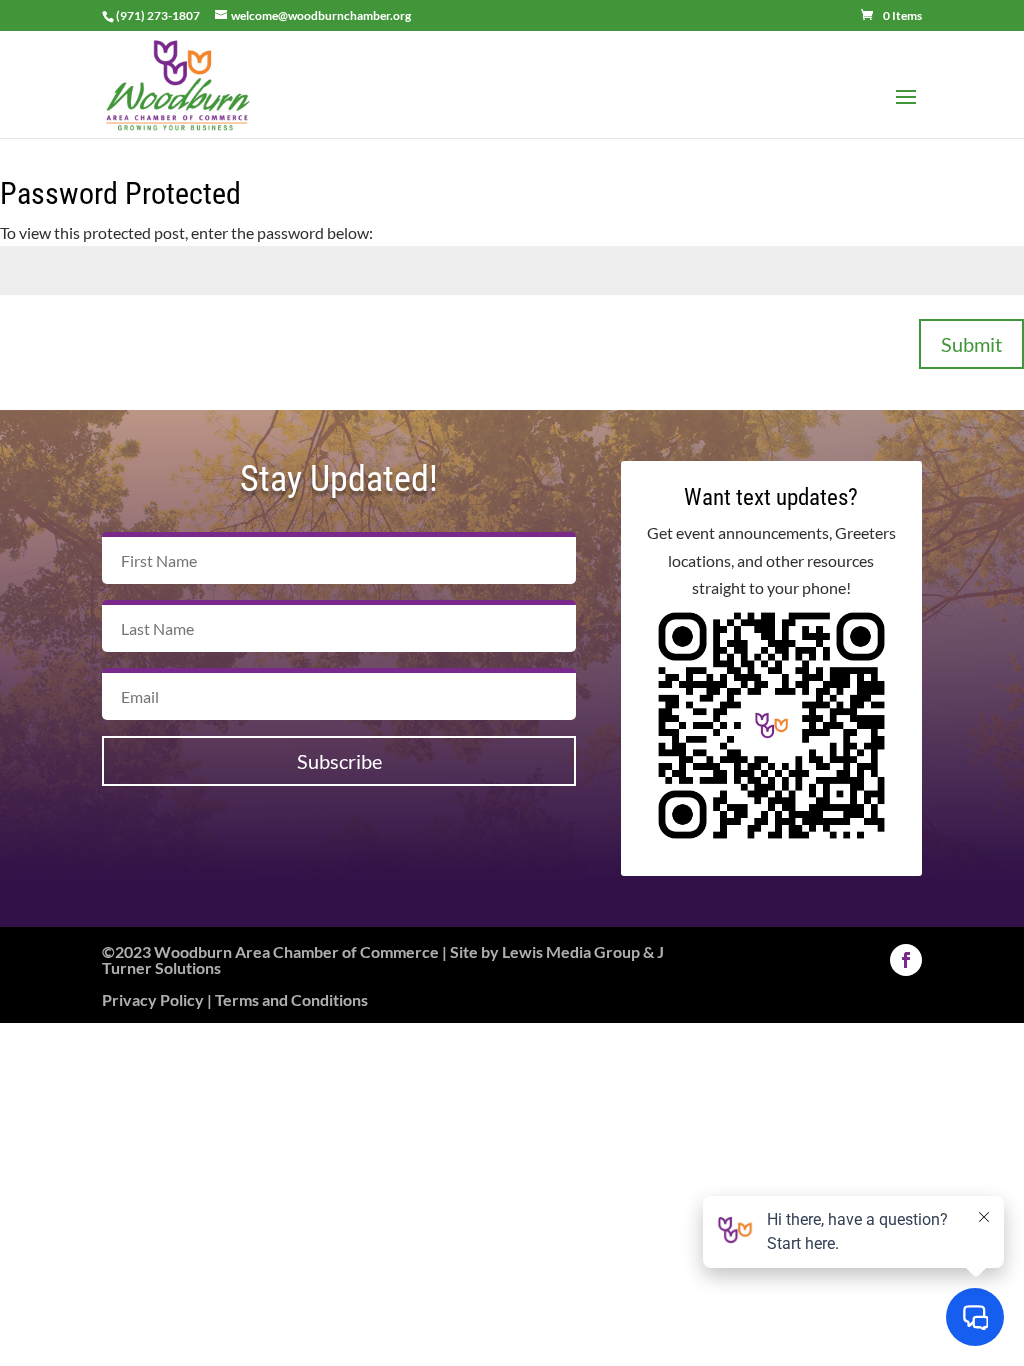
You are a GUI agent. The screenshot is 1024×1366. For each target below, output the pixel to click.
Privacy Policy (153, 999)
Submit (971, 344)
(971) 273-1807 (158, 15)
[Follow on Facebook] (906, 960)
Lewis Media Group (571, 951)
